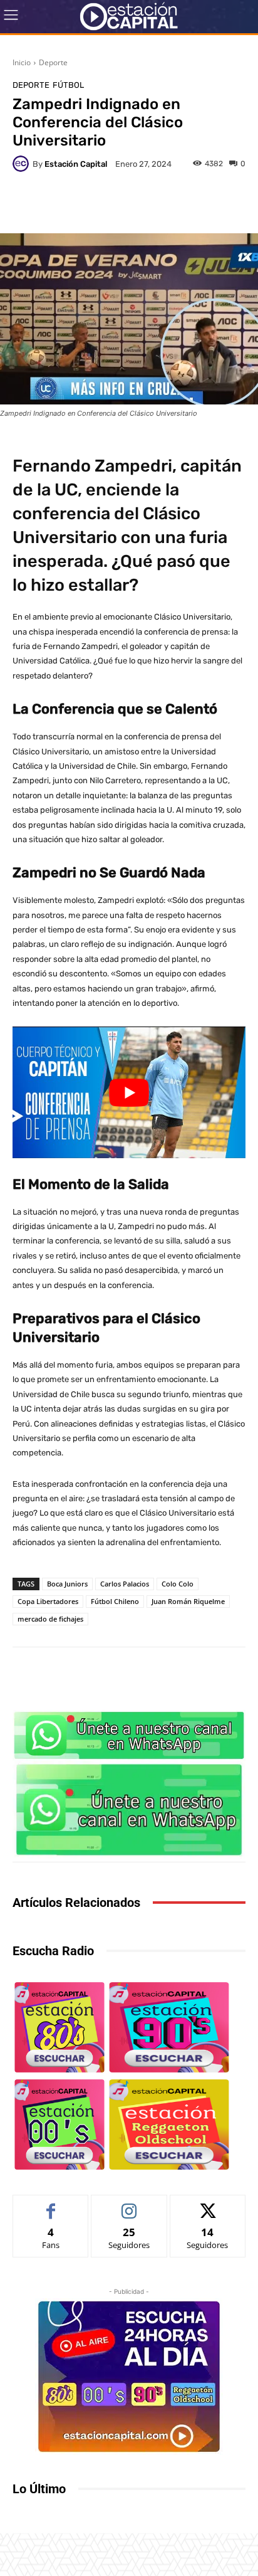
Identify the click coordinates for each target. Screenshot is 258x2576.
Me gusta (51, 2204)
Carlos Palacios (125, 1584)
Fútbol (68, 85)
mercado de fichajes (50, 1619)
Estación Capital (76, 164)
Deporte (53, 62)
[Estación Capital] (23, 164)
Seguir (129, 2204)
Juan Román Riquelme (188, 1601)
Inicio (22, 62)
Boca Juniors (67, 1584)
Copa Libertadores (48, 1601)
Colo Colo (178, 1584)
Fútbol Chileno (115, 1601)
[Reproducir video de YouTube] (129, 1092)
